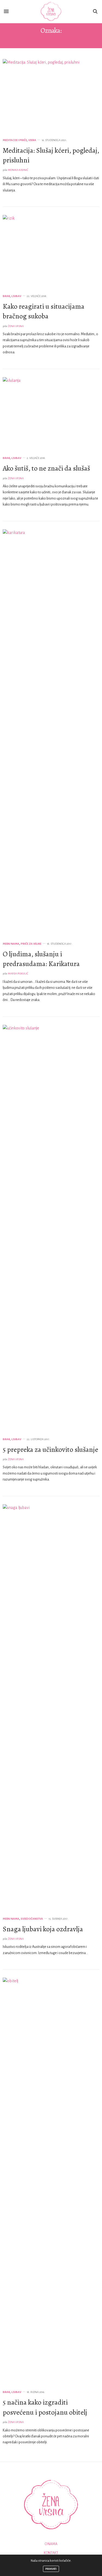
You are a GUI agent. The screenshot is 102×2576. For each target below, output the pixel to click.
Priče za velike (31, 944)
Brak (6, 296)
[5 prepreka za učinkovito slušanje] (51, 1228)
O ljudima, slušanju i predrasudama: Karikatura (41, 959)
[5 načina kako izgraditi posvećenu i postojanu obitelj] (51, 2181)
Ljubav (16, 296)
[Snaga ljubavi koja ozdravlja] (51, 1707)
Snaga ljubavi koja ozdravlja (43, 1929)
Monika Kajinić (18, 170)
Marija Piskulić (18, 974)
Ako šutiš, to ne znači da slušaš (46, 468)
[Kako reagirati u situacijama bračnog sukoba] (51, 251)
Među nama (11, 944)
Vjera (32, 140)
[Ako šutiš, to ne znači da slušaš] (51, 414)
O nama (51, 2544)
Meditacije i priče (15, 140)
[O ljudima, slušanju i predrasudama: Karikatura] (51, 732)
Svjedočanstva (32, 1919)
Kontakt (51, 2553)
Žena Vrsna (16, 326)
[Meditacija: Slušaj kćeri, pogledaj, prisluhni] (51, 95)
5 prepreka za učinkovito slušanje (50, 1450)
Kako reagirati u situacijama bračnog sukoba (44, 311)
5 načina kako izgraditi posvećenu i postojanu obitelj (45, 2407)
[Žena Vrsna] (51, 12)
